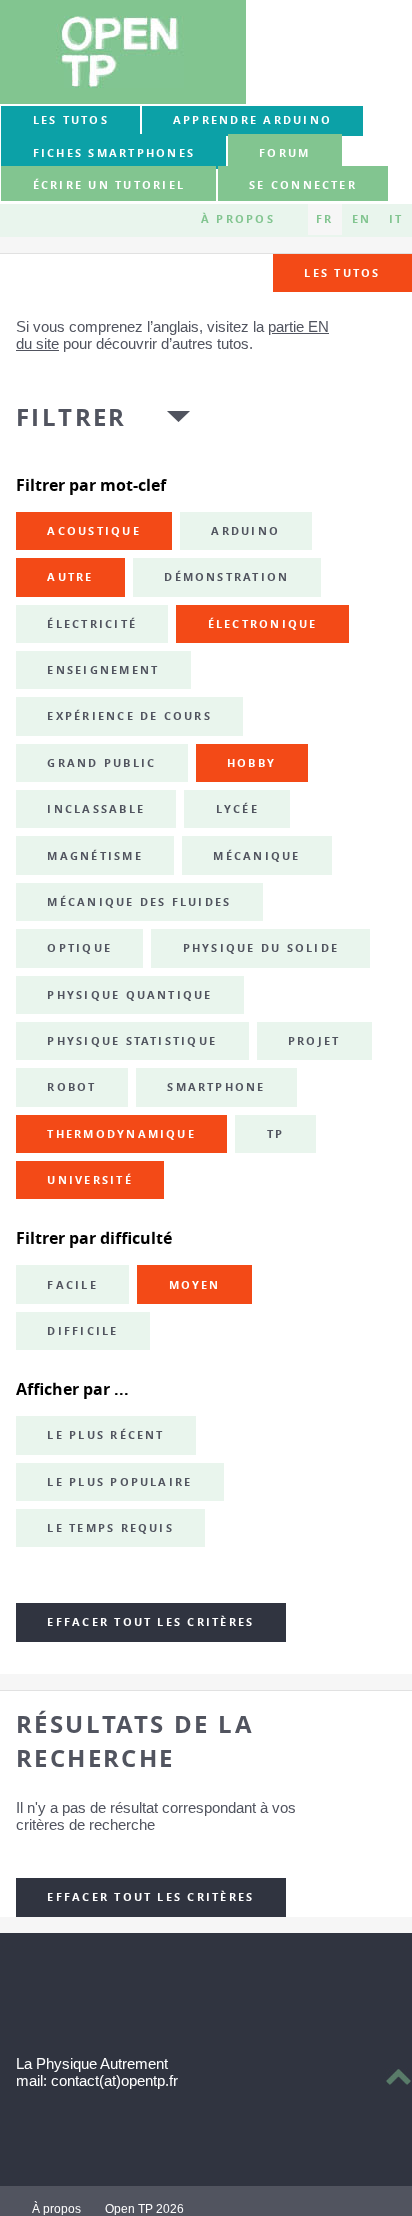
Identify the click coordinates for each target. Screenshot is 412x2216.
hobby (251, 763)
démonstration (226, 577)
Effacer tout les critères (150, 1622)
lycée (237, 809)
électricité (92, 624)
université (89, 1180)
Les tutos (71, 120)
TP (275, 1134)
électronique (263, 624)
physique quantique (129, 995)
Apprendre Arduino (252, 120)
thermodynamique (121, 1134)
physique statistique (132, 1041)
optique (79, 948)
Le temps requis (110, 1528)
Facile (72, 1285)
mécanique (256, 856)
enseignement (103, 670)
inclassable (96, 809)
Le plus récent (105, 1435)
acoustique (93, 531)
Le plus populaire (119, 1482)
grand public (101, 763)
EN (361, 219)
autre (70, 577)
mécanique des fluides (139, 902)
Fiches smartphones (114, 153)
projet (314, 1041)
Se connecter (303, 185)
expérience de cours (129, 716)
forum (284, 153)
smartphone (216, 1087)
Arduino (245, 531)
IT (396, 219)
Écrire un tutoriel (109, 185)
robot (71, 1087)
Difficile (82, 1331)
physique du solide (261, 948)
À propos (238, 219)
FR (324, 219)
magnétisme (94, 856)
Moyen (195, 1285)
